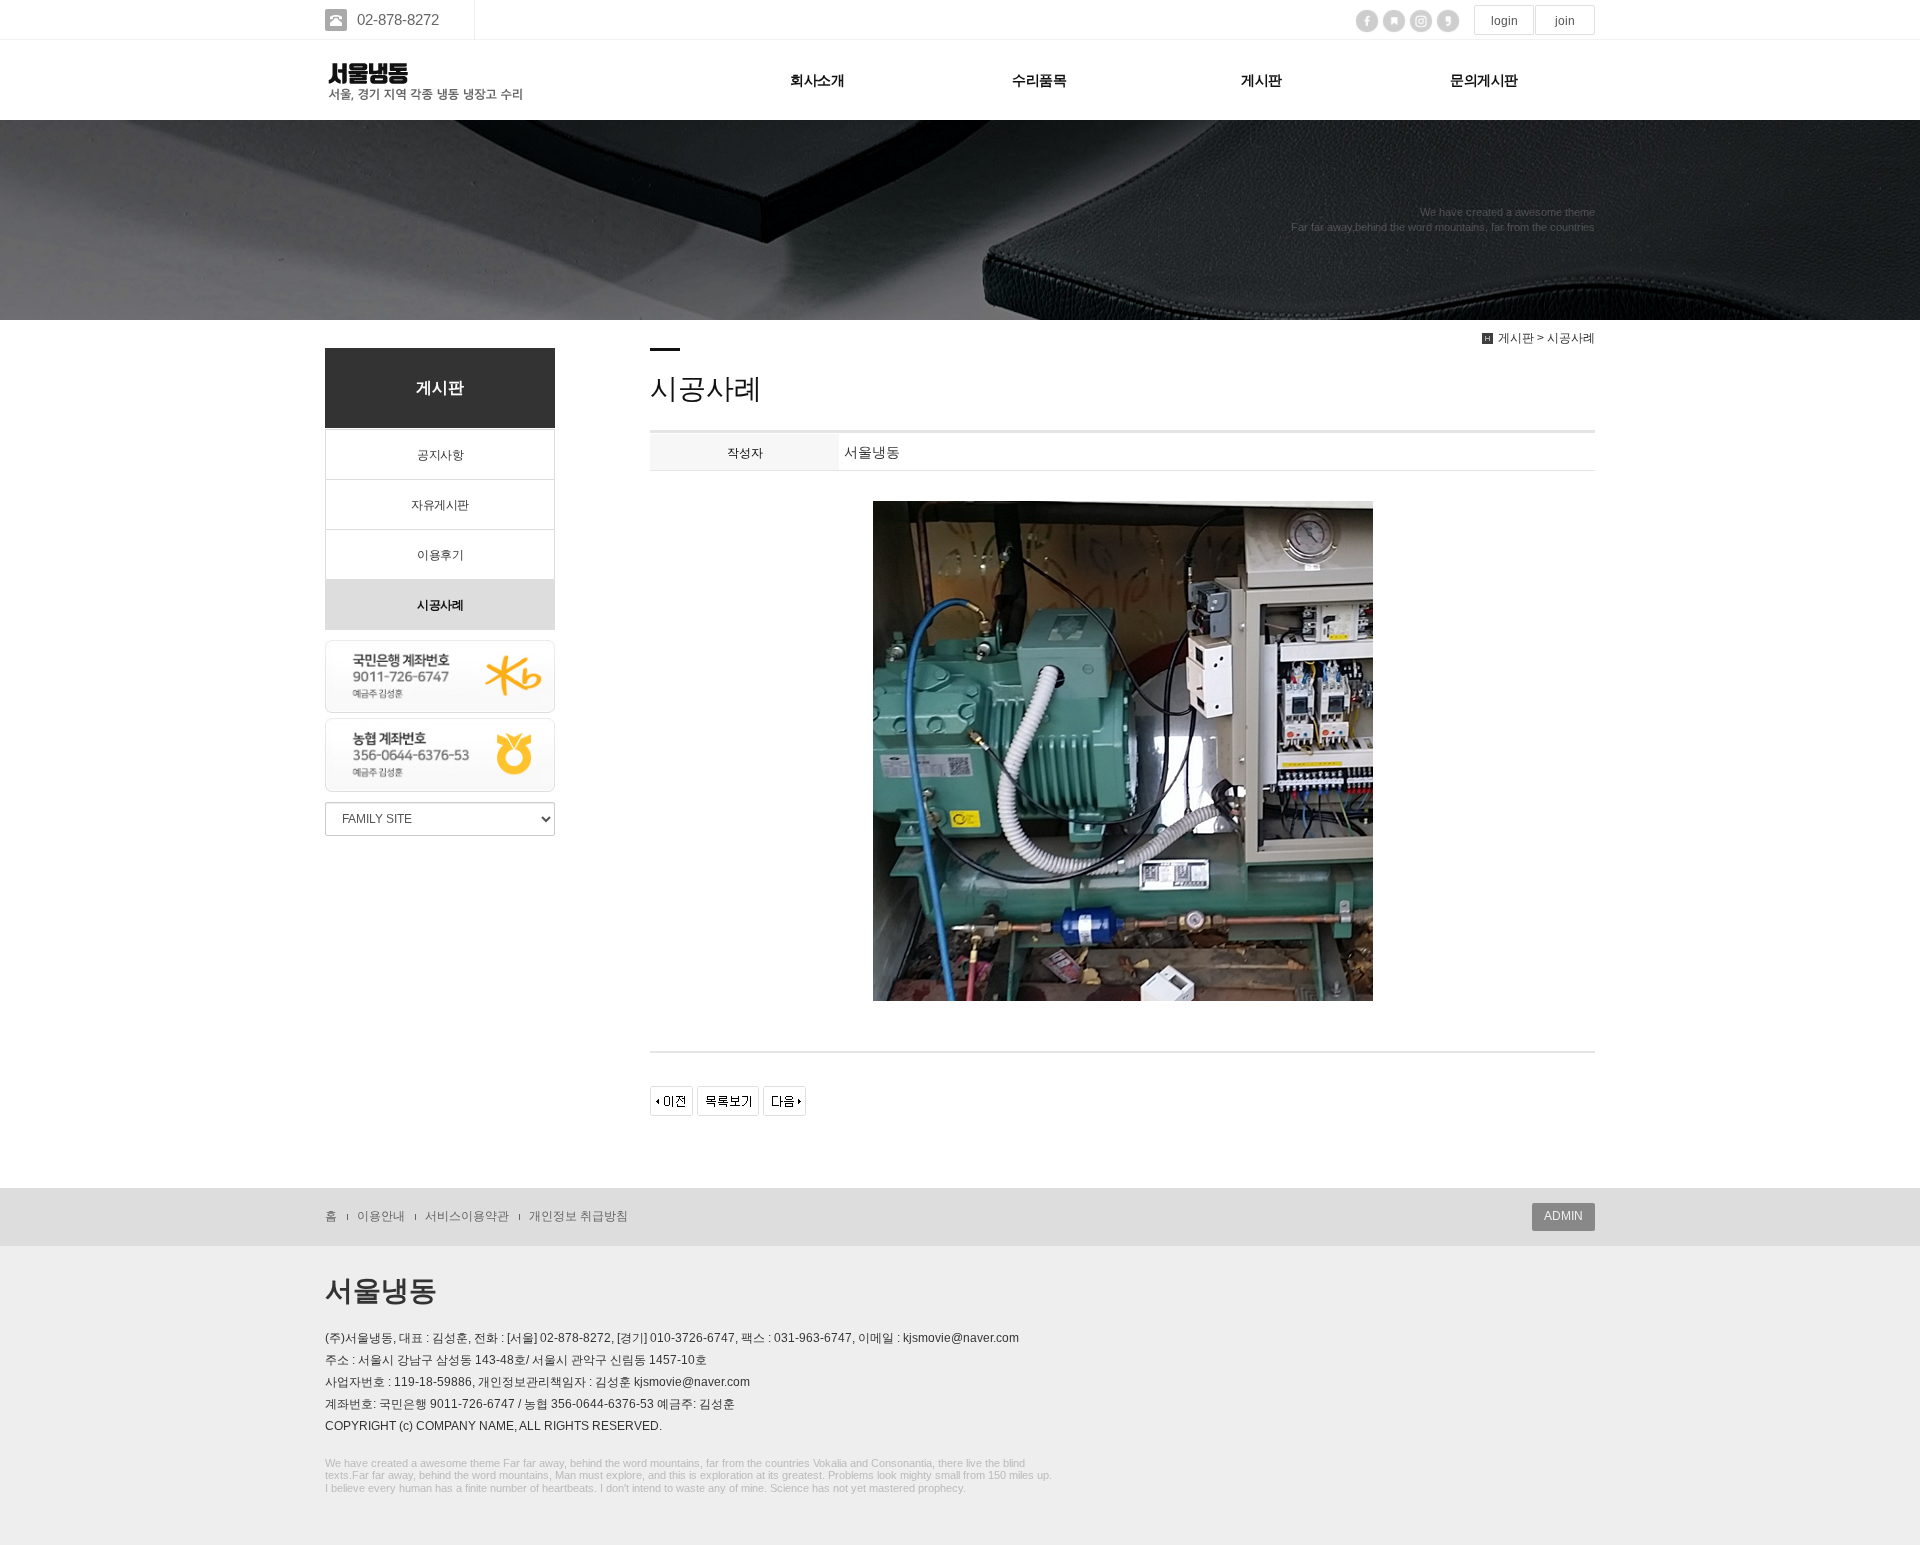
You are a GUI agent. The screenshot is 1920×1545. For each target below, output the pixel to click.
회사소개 (817, 80)
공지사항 (440, 455)
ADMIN (1563, 1216)
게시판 (1261, 80)
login (1504, 21)
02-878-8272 (398, 19)
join (1565, 21)
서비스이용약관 (467, 1216)
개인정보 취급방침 (578, 1216)
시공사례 (440, 605)
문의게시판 (1484, 80)
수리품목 (1039, 80)
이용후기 (440, 555)
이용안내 (381, 1216)
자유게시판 (440, 505)
